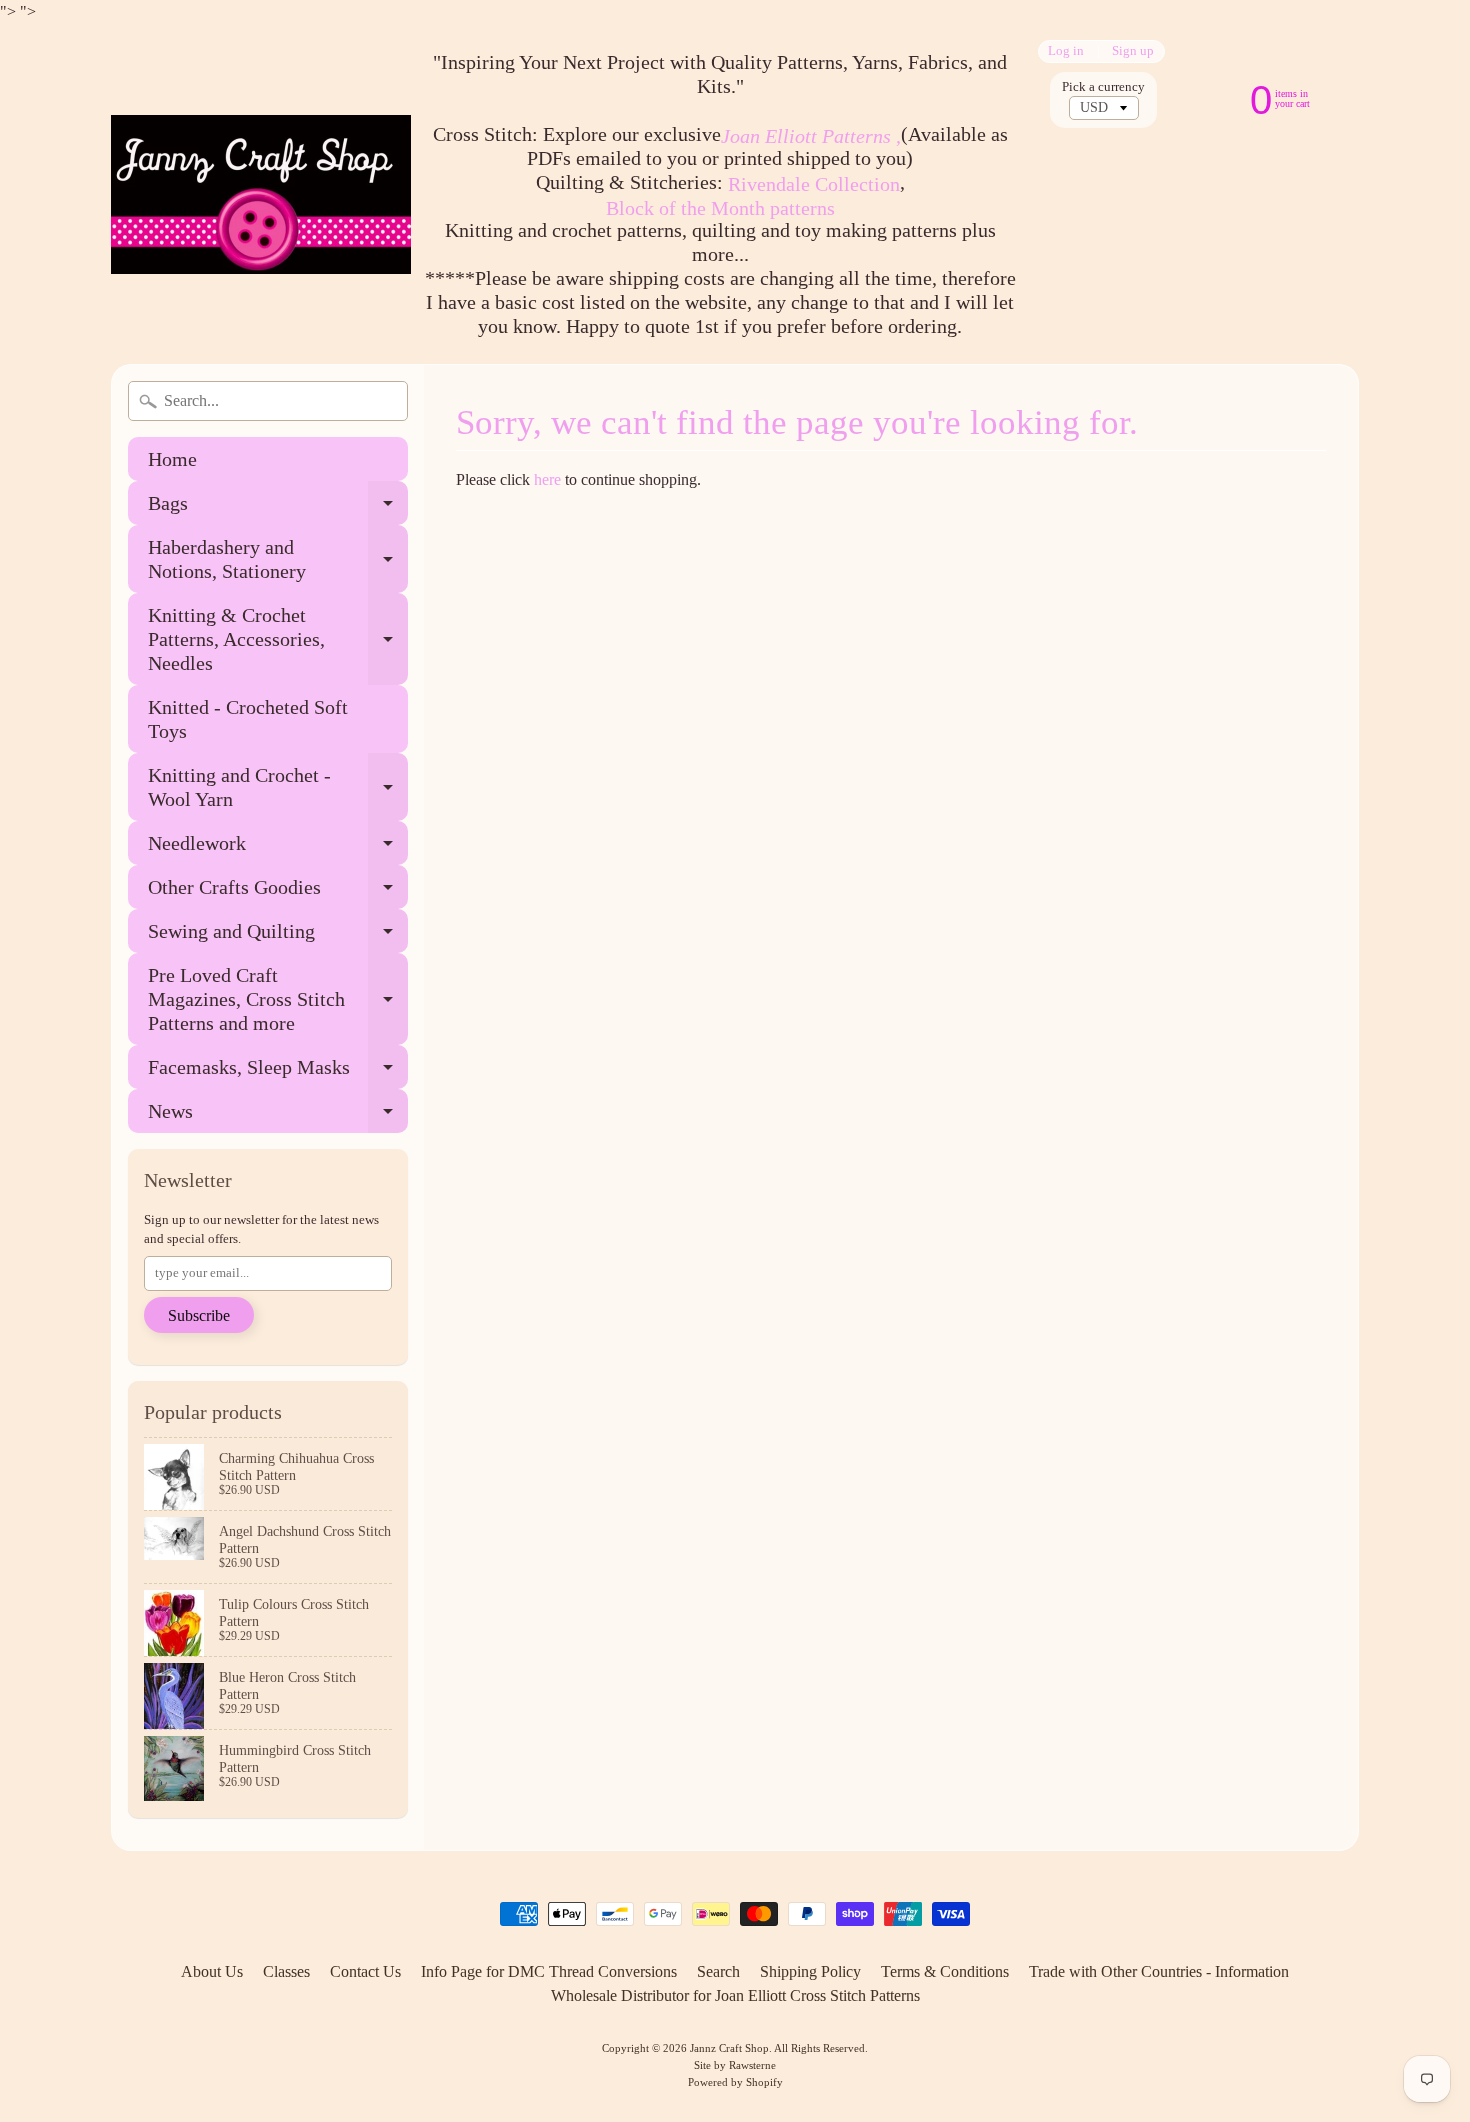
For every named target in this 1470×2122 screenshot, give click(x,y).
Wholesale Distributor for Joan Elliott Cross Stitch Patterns (735, 1995)
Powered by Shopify (735, 2082)
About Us (212, 1971)
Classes (286, 1971)
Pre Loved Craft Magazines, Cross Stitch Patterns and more (278, 999)
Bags (278, 508)
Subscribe (199, 1315)
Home (172, 459)
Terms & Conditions (945, 1971)
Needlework (278, 848)
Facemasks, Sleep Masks (278, 1072)
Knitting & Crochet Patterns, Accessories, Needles (278, 639)
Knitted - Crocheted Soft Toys (248, 719)
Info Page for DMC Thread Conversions (549, 1971)
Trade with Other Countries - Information (1159, 1971)
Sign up (1133, 51)
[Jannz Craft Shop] (261, 194)
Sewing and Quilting (278, 936)
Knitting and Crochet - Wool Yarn (278, 788)
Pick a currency (1103, 87)
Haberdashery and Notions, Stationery (278, 560)
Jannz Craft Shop (729, 2048)
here (547, 479)
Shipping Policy (810, 1971)
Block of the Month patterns (720, 208)
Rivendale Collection (814, 184)
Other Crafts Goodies (278, 892)
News (278, 1116)
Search (718, 1971)
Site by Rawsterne (735, 2065)
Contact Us (365, 1971)
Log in (1066, 51)
